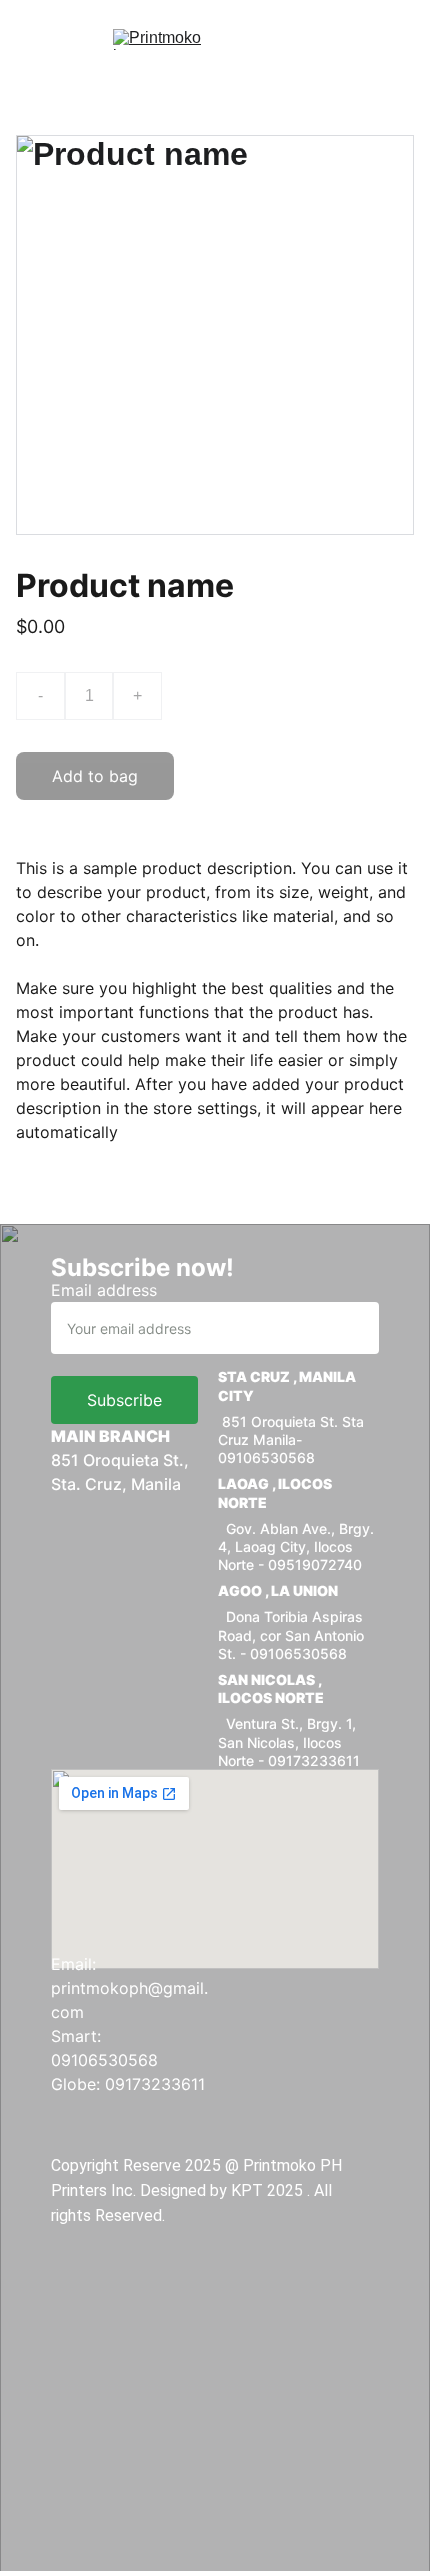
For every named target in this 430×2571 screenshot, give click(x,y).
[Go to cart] (385, 39)
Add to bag (95, 776)
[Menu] (44, 40)
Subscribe (124, 1400)
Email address (104, 1290)
